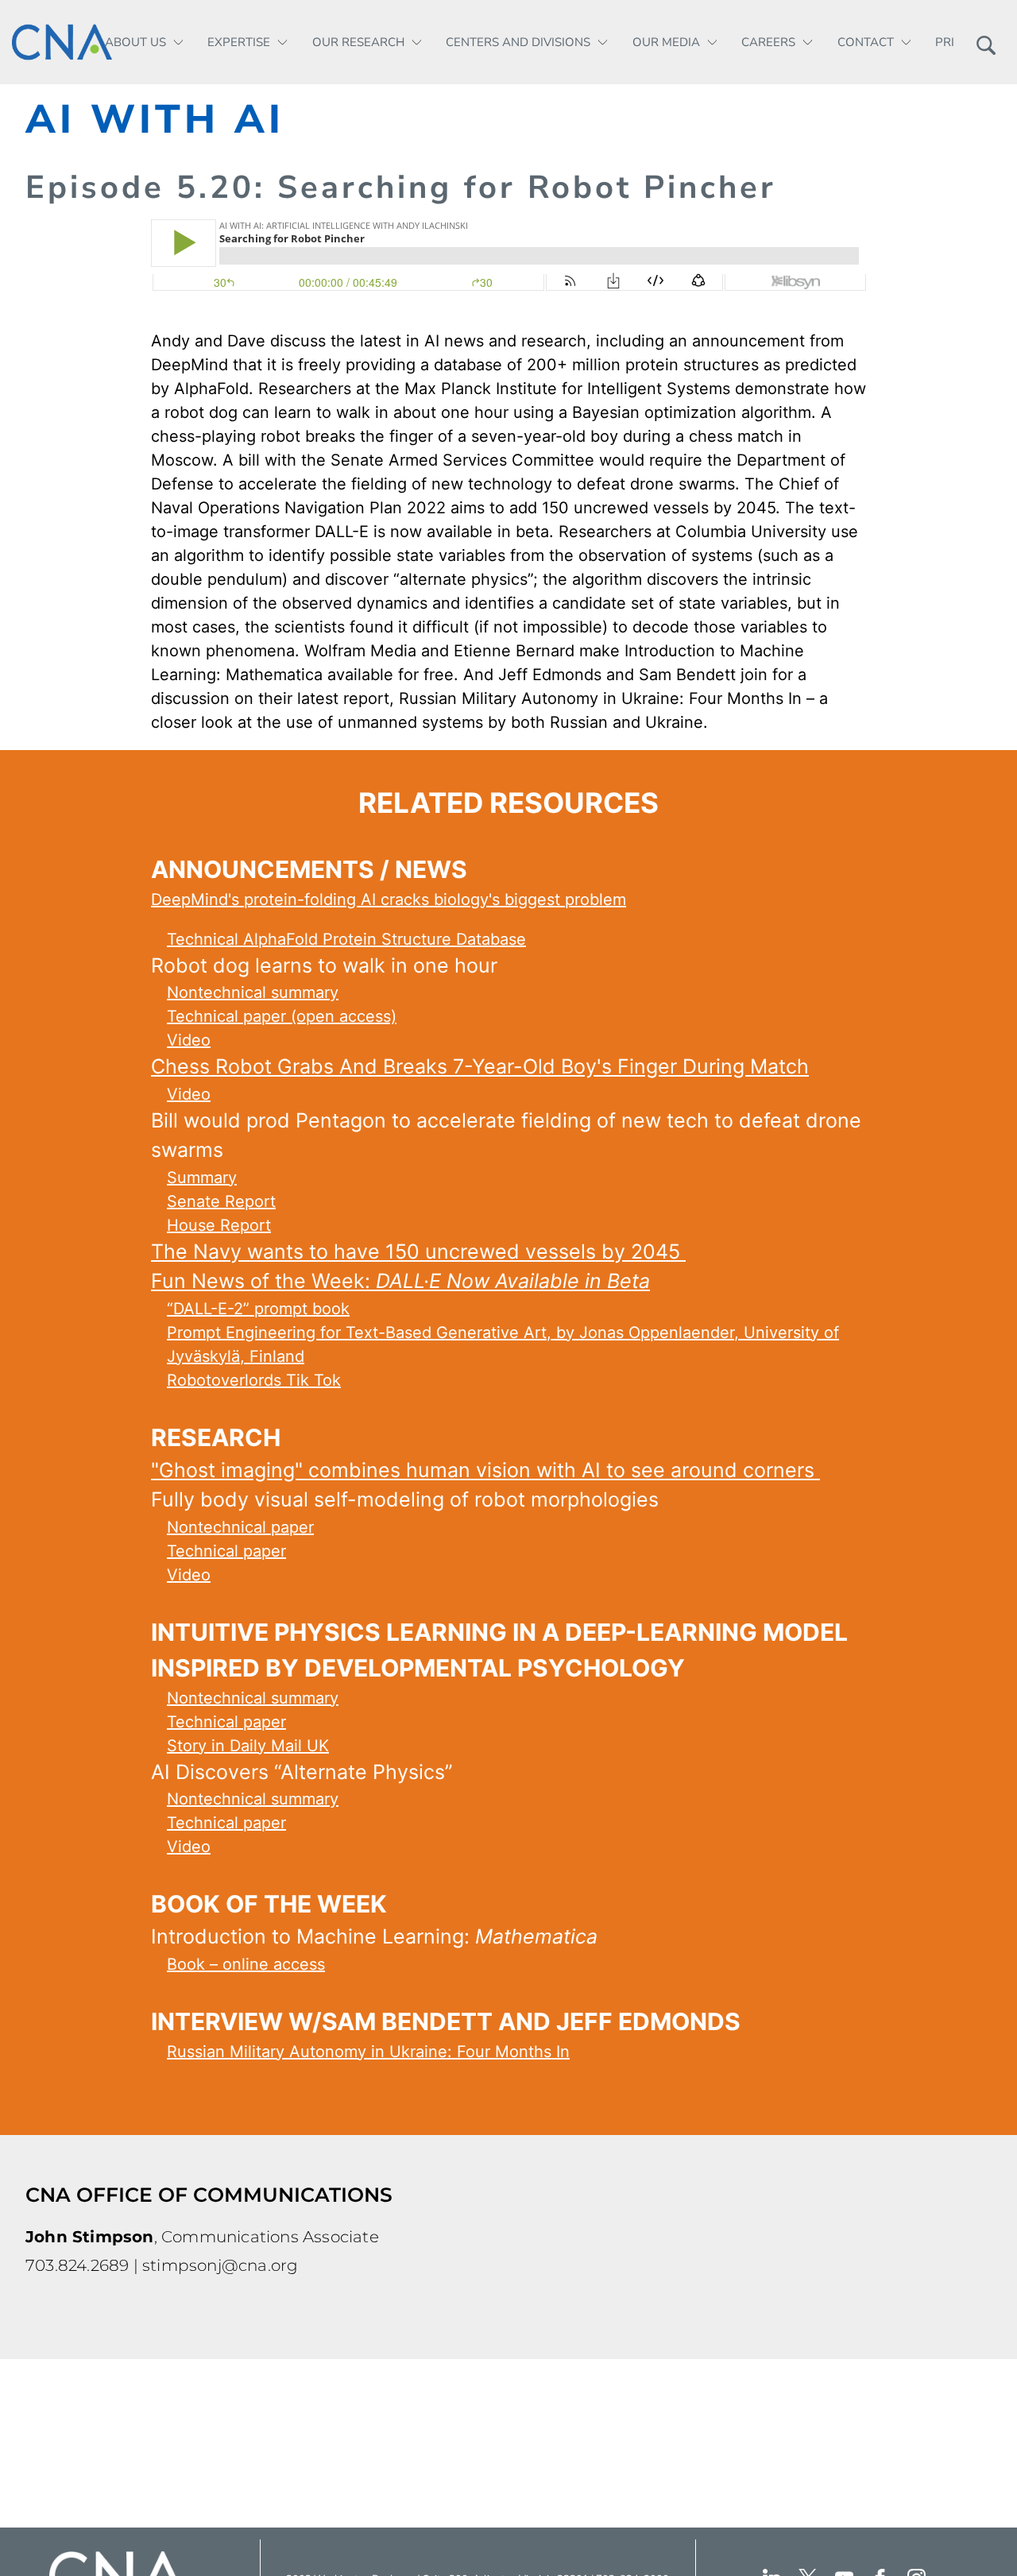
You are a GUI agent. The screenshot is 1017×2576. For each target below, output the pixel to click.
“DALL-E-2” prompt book (258, 1309)
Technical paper (226, 1551)
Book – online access (246, 1964)
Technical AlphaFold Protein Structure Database (346, 939)
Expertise (239, 42)
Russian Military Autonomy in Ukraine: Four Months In (368, 2052)
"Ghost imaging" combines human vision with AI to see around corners (485, 1470)
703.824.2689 (77, 2265)
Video (189, 1040)
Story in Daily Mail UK (248, 1746)
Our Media (666, 42)
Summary (202, 1178)
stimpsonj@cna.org (220, 2265)
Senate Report (221, 1201)
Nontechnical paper (240, 1527)
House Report (219, 1225)
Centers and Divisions (518, 42)
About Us (135, 42)
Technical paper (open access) (282, 1016)
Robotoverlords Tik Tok (254, 1380)
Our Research (358, 42)
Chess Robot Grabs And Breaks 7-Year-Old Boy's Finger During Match (480, 1066)
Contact (866, 42)
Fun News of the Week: (400, 1281)
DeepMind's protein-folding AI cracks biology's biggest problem (389, 899)
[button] (986, 42)
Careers (768, 42)
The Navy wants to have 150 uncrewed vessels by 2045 (418, 1251)
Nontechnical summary (253, 992)
